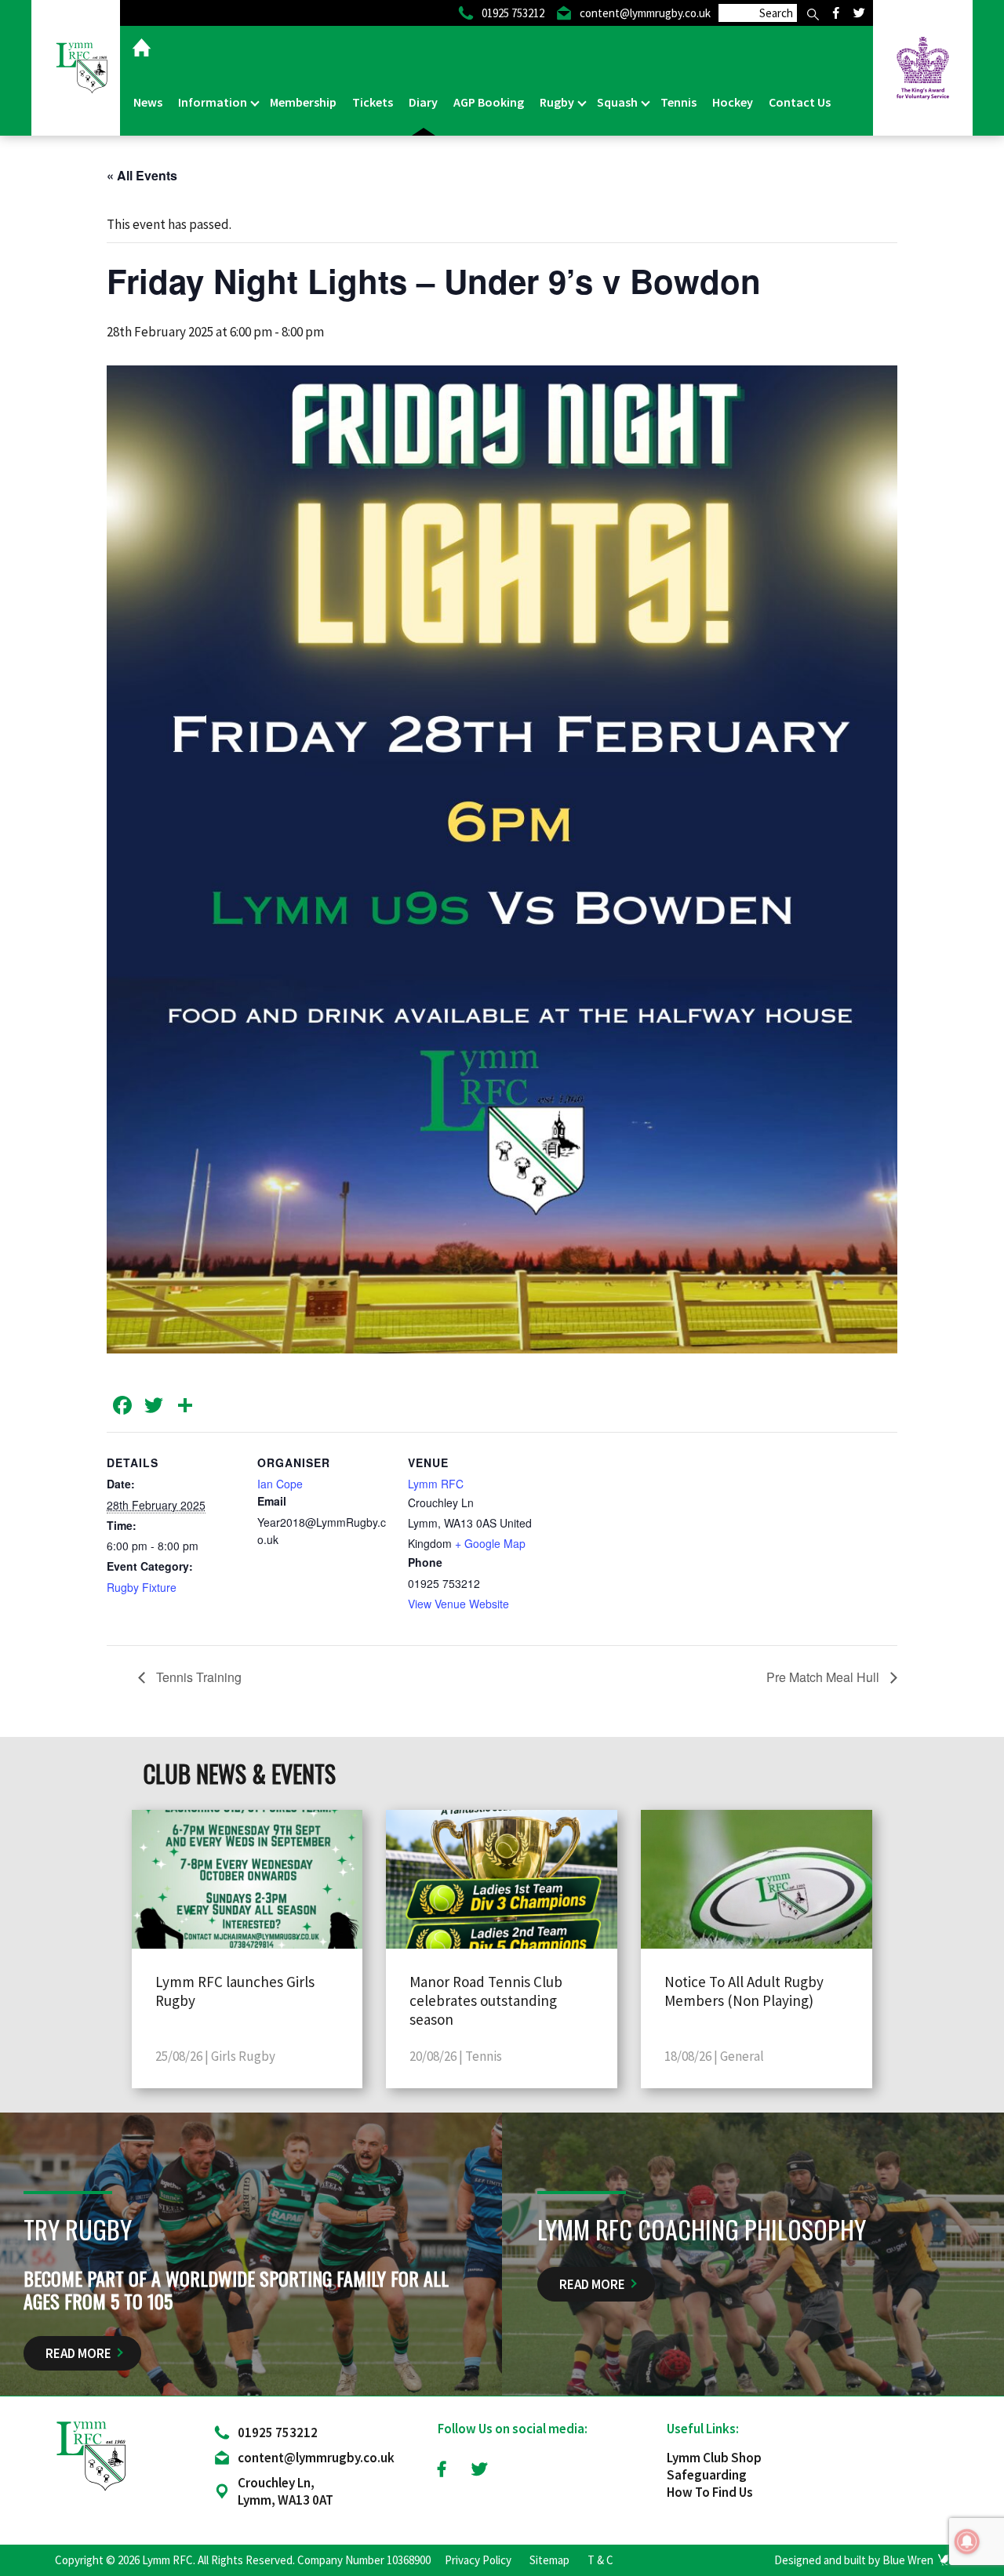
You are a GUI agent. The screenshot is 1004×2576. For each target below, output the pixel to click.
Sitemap (549, 2560)
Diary (423, 102)
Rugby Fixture (142, 1587)
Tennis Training (197, 1677)
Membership (303, 102)
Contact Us (800, 102)
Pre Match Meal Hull (824, 1677)
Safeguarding (707, 2475)
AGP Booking (489, 102)
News (148, 102)
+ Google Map (490, 1543)
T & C (600, 2560)
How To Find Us (710, 2492)
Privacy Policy (478, 2560)
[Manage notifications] (967, 2541)
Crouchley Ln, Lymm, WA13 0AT (286, 2491)
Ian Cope (280, 1484)
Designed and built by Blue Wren (854, 2560)
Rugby (558, 102)
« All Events (142, 175)
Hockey (733, 102)
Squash (618, 102)
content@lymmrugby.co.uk (316, 2458)
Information (214, 102)
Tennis (678, 102)
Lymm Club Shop (714, 2458)
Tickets (373, 102)
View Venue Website (458, 1604)
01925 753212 (278, 2432)
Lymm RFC (436, 1484)
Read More (78, 2353)
